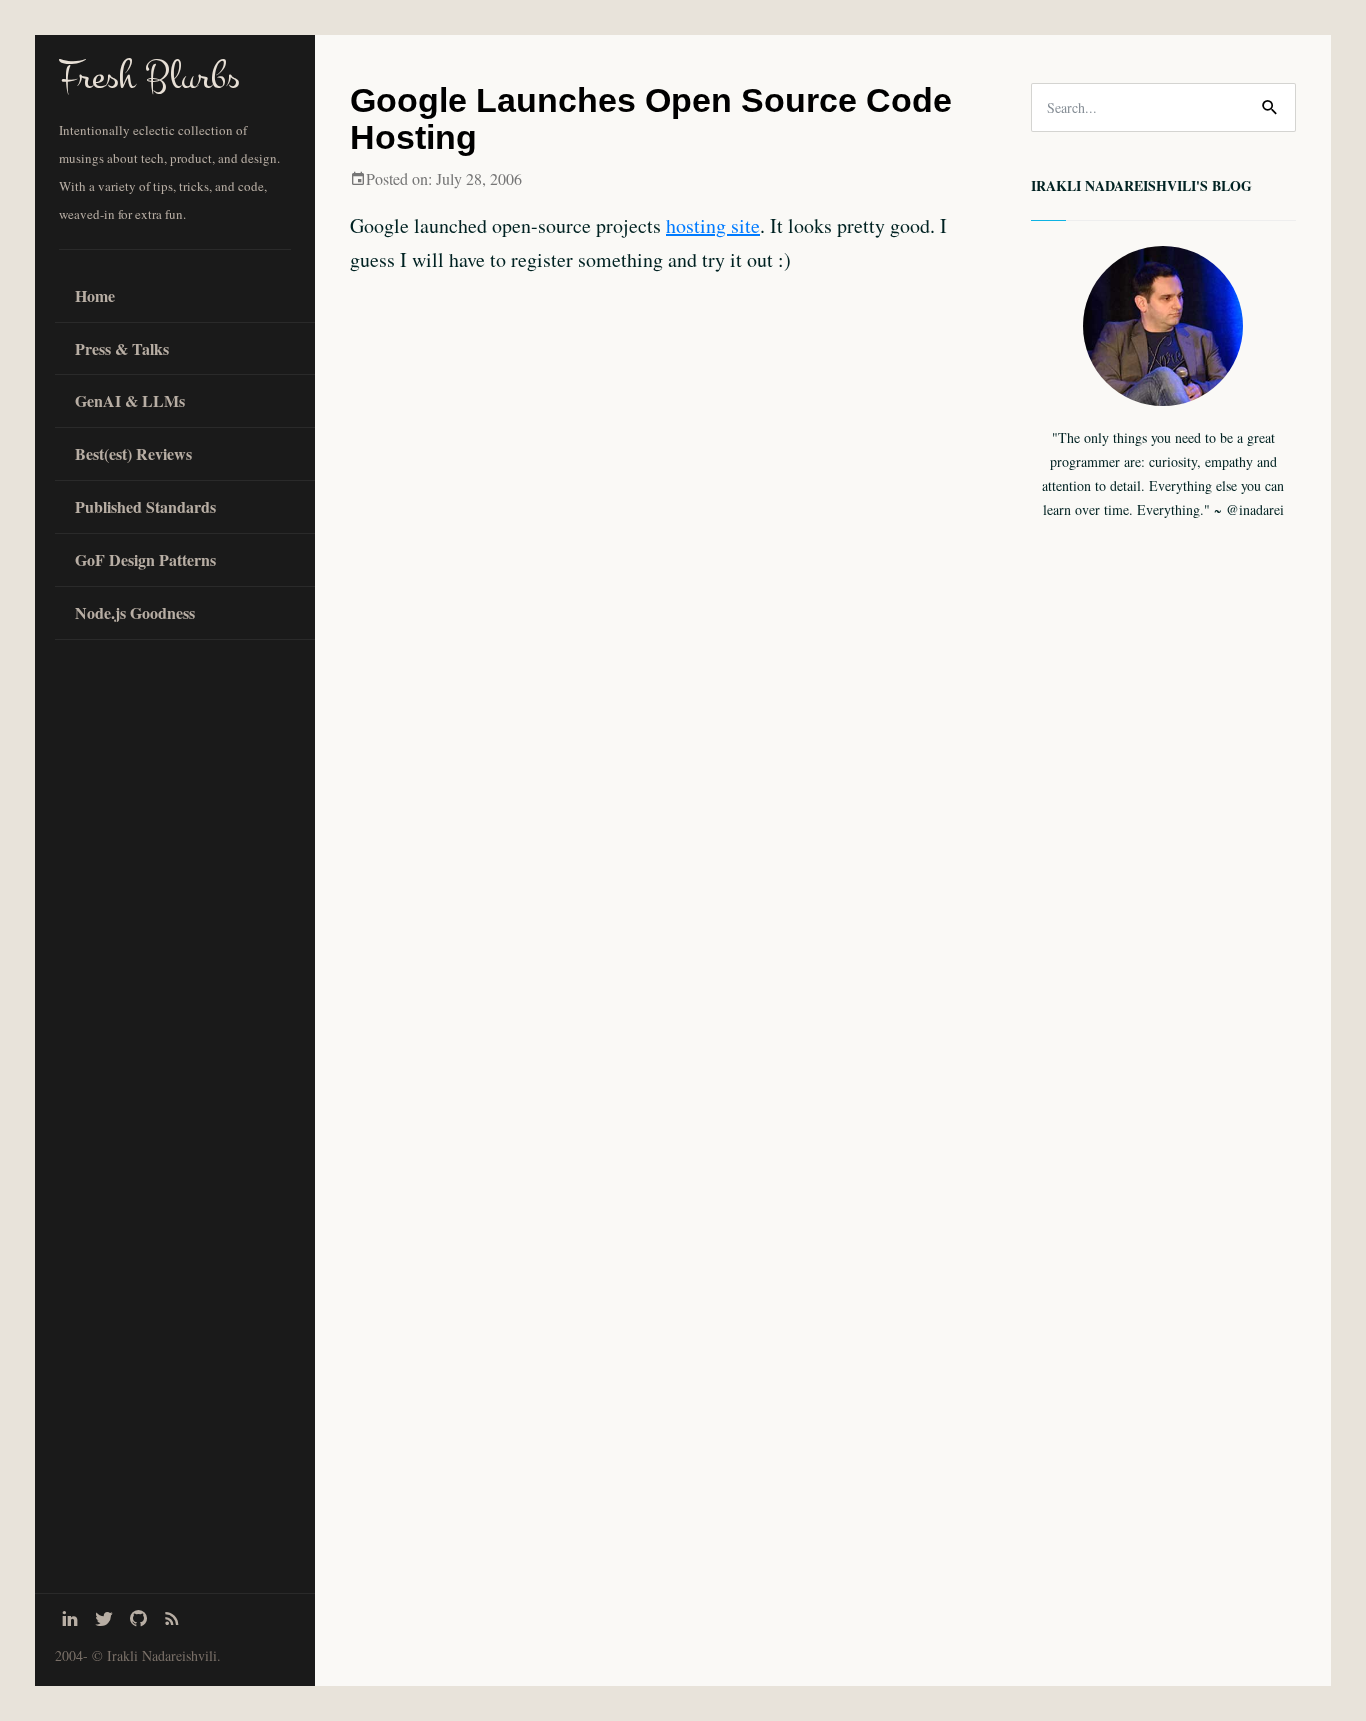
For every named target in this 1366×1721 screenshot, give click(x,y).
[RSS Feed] (172, 1618)
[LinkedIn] (70, 1618)
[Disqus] (660, 908)
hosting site (713, 225)
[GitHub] (138, 1618)
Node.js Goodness (135, 612)
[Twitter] (104, 1618)
